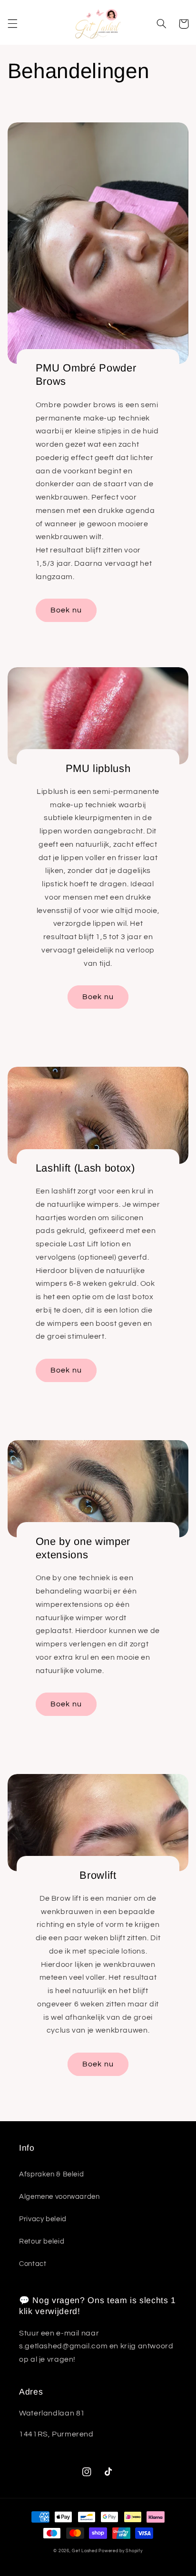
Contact (33, 2264)
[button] (12, 24)
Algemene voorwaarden (59, 2197)
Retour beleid (42, 2241)
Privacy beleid (43, 2219)
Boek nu (66, 610)
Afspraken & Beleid (51, 2174)
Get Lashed (84, 2551)
